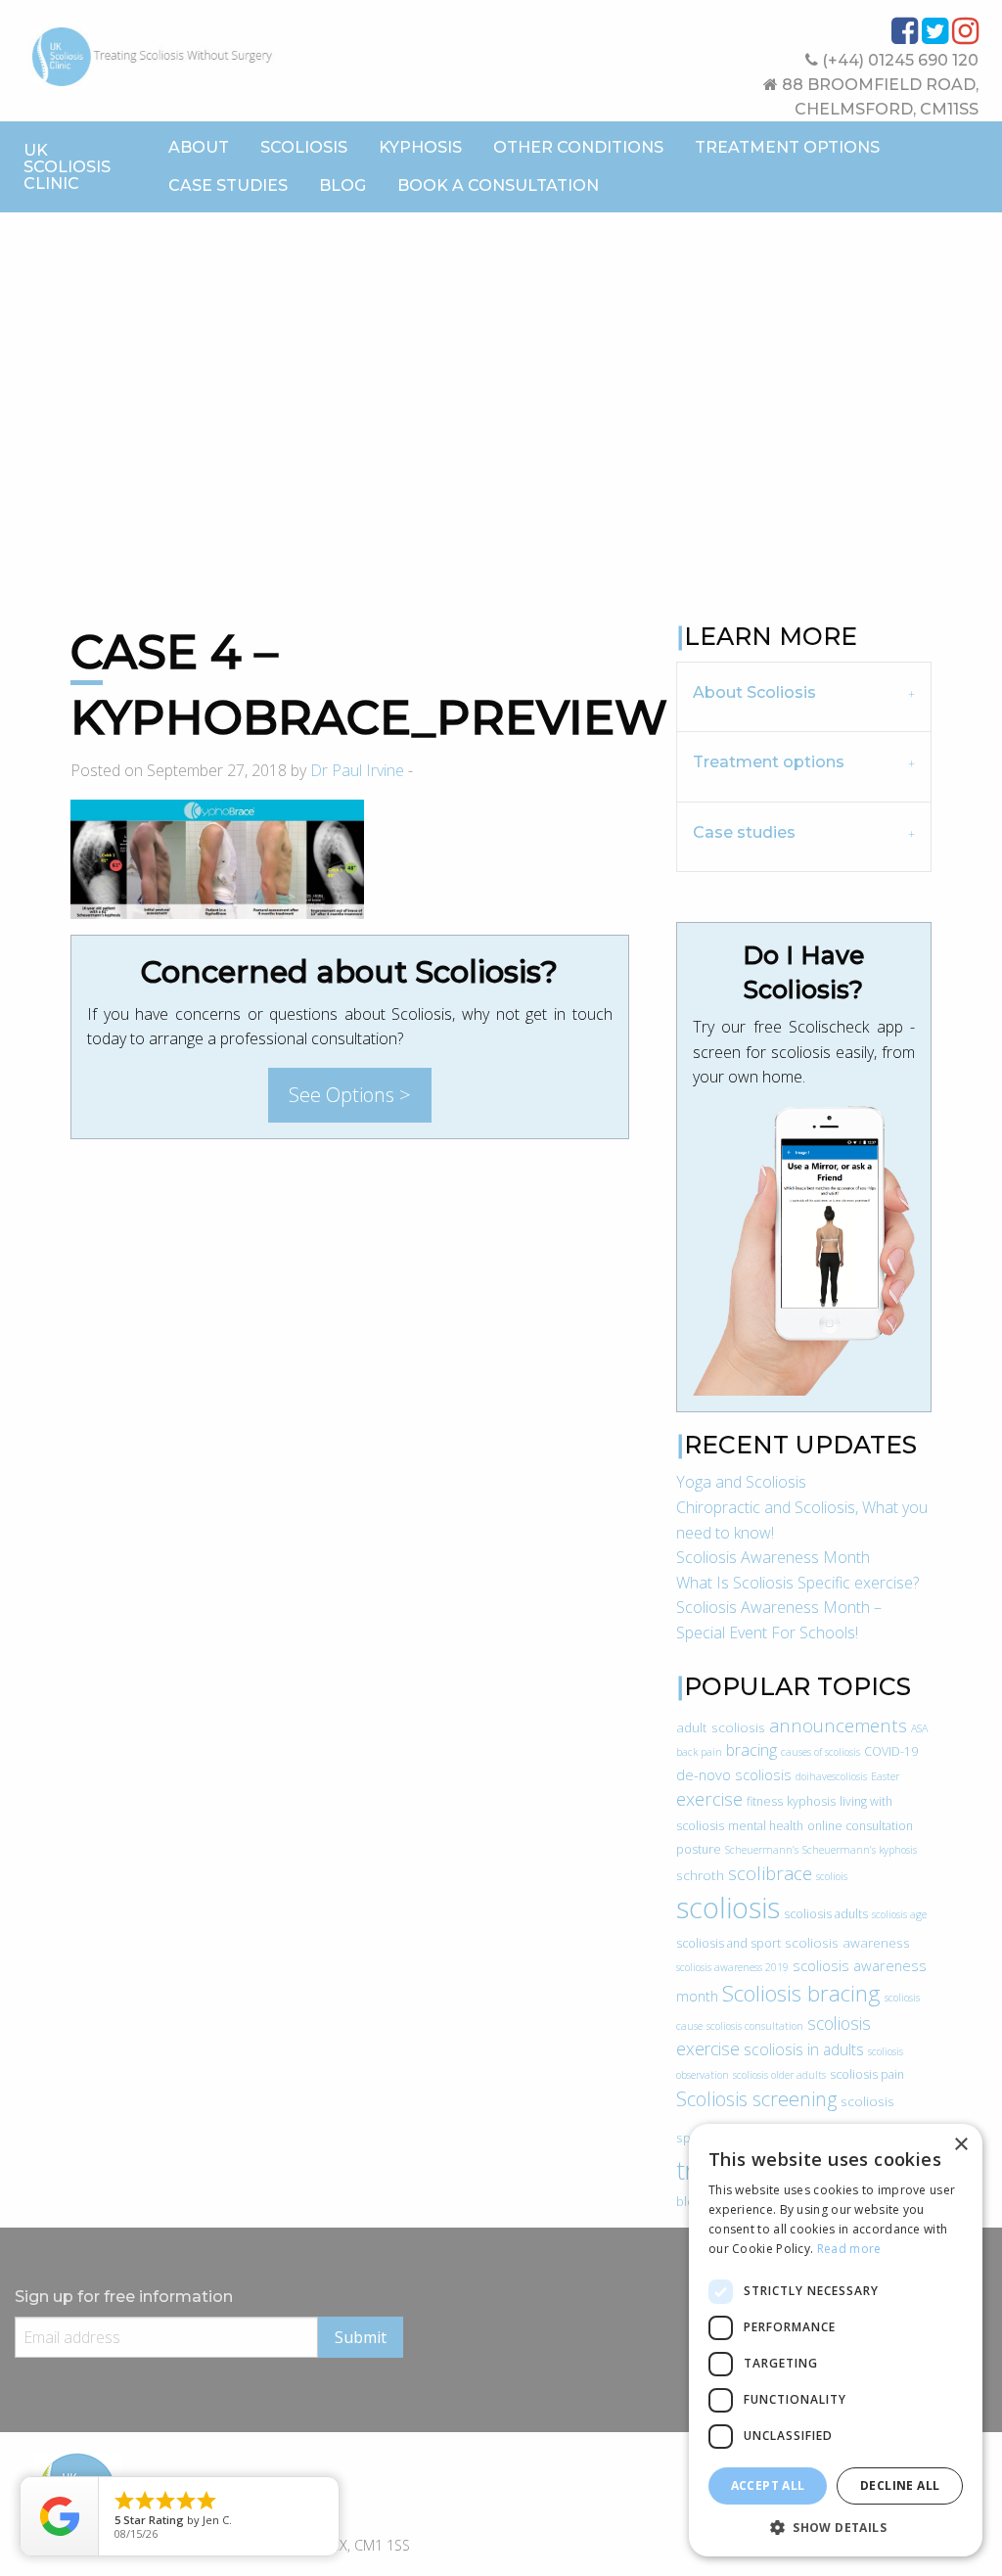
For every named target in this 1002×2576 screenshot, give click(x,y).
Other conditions (578, 147)
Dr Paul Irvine (357, 770)
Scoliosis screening (756, 2099)
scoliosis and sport (729, 1943)
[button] (836, 2527)
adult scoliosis (721, 1727)
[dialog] (836, 2340)
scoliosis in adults (804, 2049)
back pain (699, 1752)
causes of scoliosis (820, 1752)
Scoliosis (304, 147)
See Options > (350, 1095)
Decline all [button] (900, 2485)
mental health (766, 1826)
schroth (700, 1875)
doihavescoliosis (831, 1776)
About (199, 147)
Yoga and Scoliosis (741, 1482)
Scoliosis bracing (801, 1993)
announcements (838, 1725)
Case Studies (228, 185)
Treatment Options (787, 147)
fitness (765, 1801)
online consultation (860, 1826)
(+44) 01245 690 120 (898, 60)
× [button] (960, 2145)
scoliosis (728, 1908)
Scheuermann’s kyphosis (860, 1850)
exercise (709, 1799)
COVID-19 (891, 1751)
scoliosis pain (867, 2074)
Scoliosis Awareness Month (773, 1557)
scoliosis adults (826, 1914)
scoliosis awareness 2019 (732, 1967)
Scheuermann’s (762, 1850)
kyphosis (811, 1801)
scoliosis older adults (779, 2075)
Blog (342, 185)
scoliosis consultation (755, 2026)
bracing (751, 1750)
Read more (849, 2249)
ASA (919, 1728)
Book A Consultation (498, 185)
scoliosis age (899, 1914)
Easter (885, 1776)
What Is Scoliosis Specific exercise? (797, 1583)
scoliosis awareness (847, 1942)
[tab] (804, 696)
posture (699, 1849)
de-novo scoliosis (734, 1774)
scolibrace (770, 1873)
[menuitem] (199, 148)
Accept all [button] (768, 2485)
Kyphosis (420, 147)
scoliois (832, 1876)
